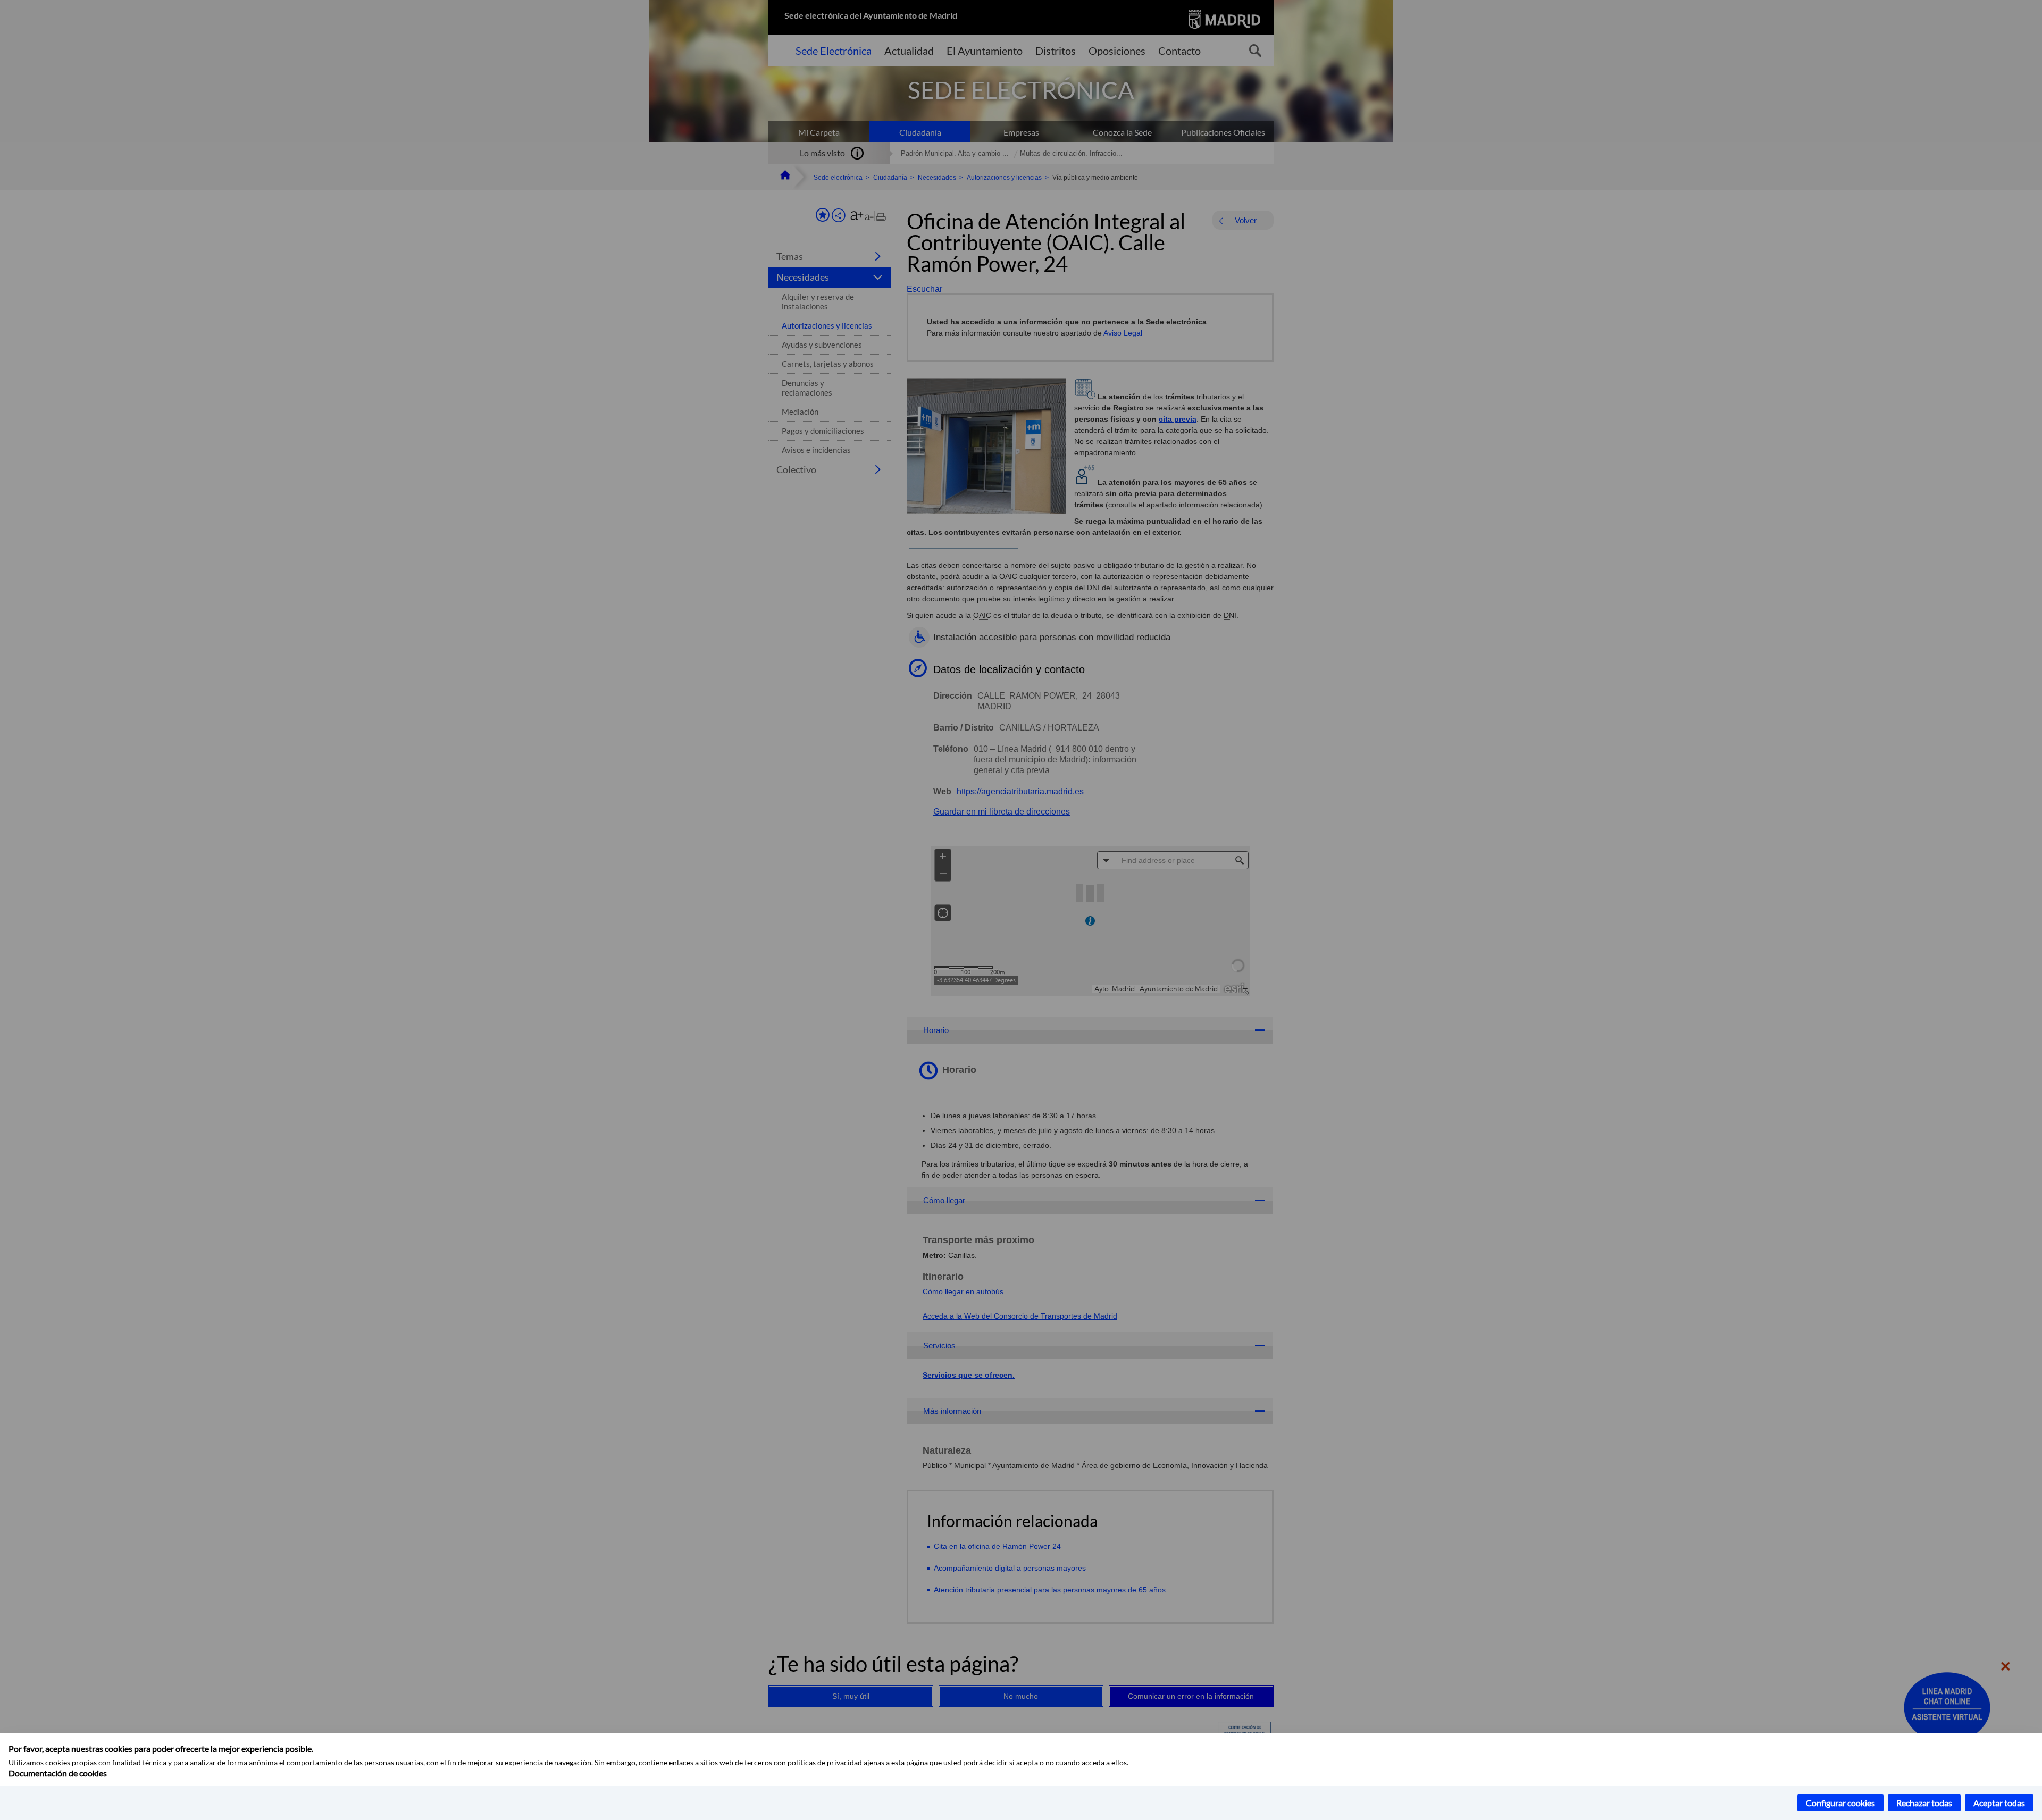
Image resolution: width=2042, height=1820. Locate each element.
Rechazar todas (1924, 1803)
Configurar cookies (1840, 1803)
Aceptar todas (1999, 1803)
